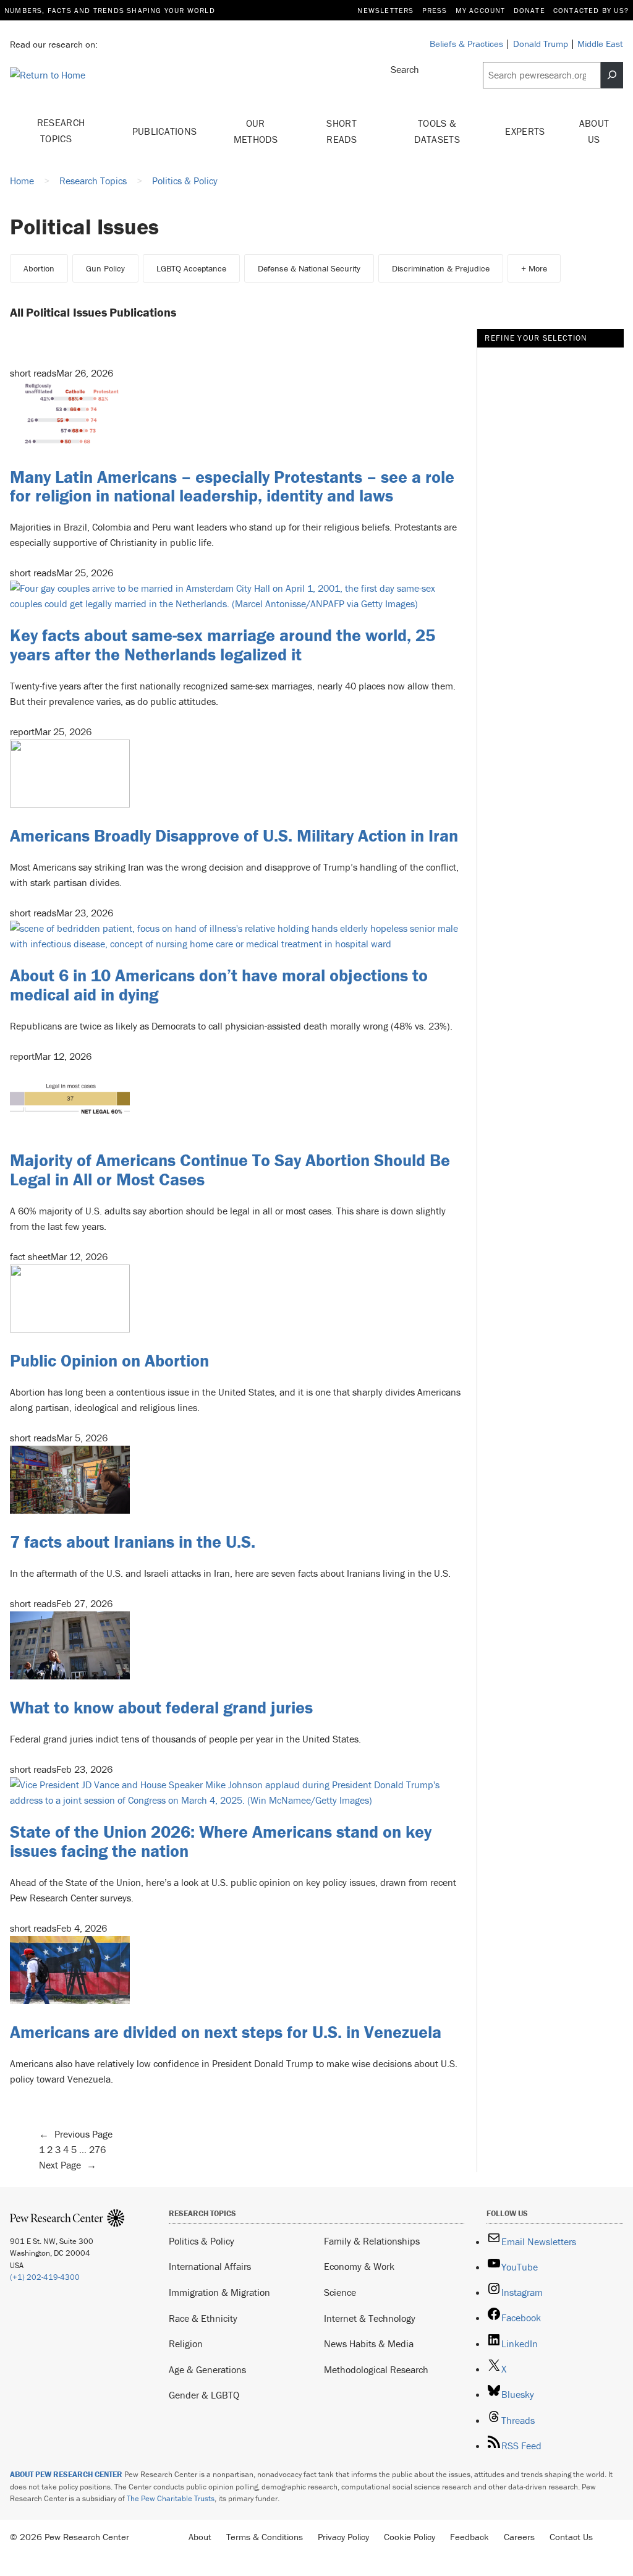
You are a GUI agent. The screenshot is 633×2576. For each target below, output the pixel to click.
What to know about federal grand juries (161, 1707)
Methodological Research (376, 2369)
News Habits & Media (369, 2344)
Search (405, 69)
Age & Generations (207, 2369)
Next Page (68, 2165)
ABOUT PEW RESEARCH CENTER (66, 2474)
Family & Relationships (372, 2241)
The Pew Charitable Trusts (171, 2498)
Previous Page (76, 2134)
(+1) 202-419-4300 (45, 2277)
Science (340, 2292)
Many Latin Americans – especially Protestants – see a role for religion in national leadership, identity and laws (232, 486)
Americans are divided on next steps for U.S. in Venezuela (226, 2032)
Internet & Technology (370, 2318)
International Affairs (210, 2266)
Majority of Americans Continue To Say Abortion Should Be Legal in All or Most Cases (230, 1170)
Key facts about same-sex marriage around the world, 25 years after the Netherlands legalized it (223, 645)
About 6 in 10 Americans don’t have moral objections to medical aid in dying (219, 985)
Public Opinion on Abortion (109, 1360)
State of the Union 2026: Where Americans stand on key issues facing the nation (221, 1841)
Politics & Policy (202, 2241)
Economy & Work (359, 2266)
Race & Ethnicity (203, 2318)
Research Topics (61, 130)
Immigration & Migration (219, 2292)
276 (97, 2149)
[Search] (612, 75)
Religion (186, 2344)
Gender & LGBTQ (204, 2395)
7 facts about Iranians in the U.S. (135, 1542)
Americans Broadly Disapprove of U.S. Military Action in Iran (234, 835)
